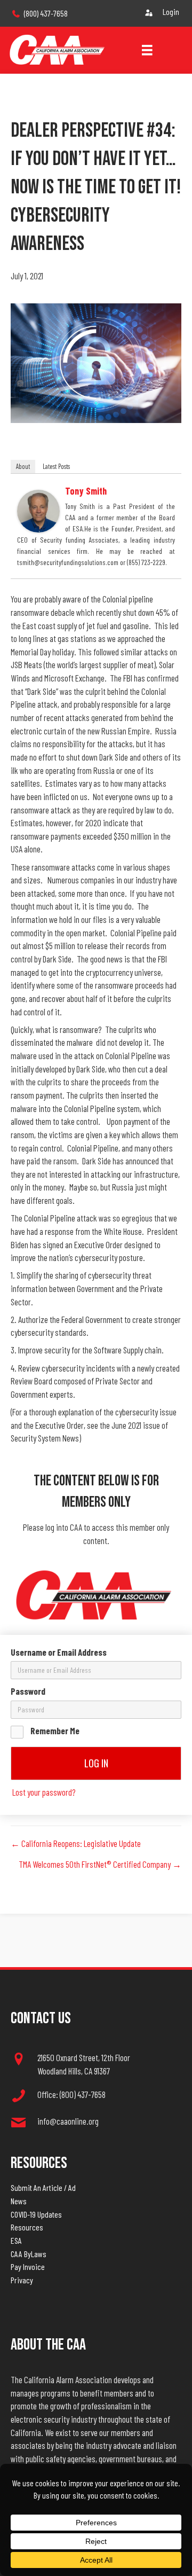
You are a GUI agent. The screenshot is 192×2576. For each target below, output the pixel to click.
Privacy (22, 2280)
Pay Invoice (28, 2266)
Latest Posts (56, 466)
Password (28, 1691)
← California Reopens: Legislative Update (76, 1843)
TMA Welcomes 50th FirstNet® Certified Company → (100, 1864)
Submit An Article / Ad (43, 2187)
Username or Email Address (59, 1652)
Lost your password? (44, 1792)
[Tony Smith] (38, 510)
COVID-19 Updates (36, 2214)
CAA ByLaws (29, 2254)
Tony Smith (86, 491)
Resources (27, 2227)
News (19, 2201)
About (23, 466)
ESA (16, 2240)
